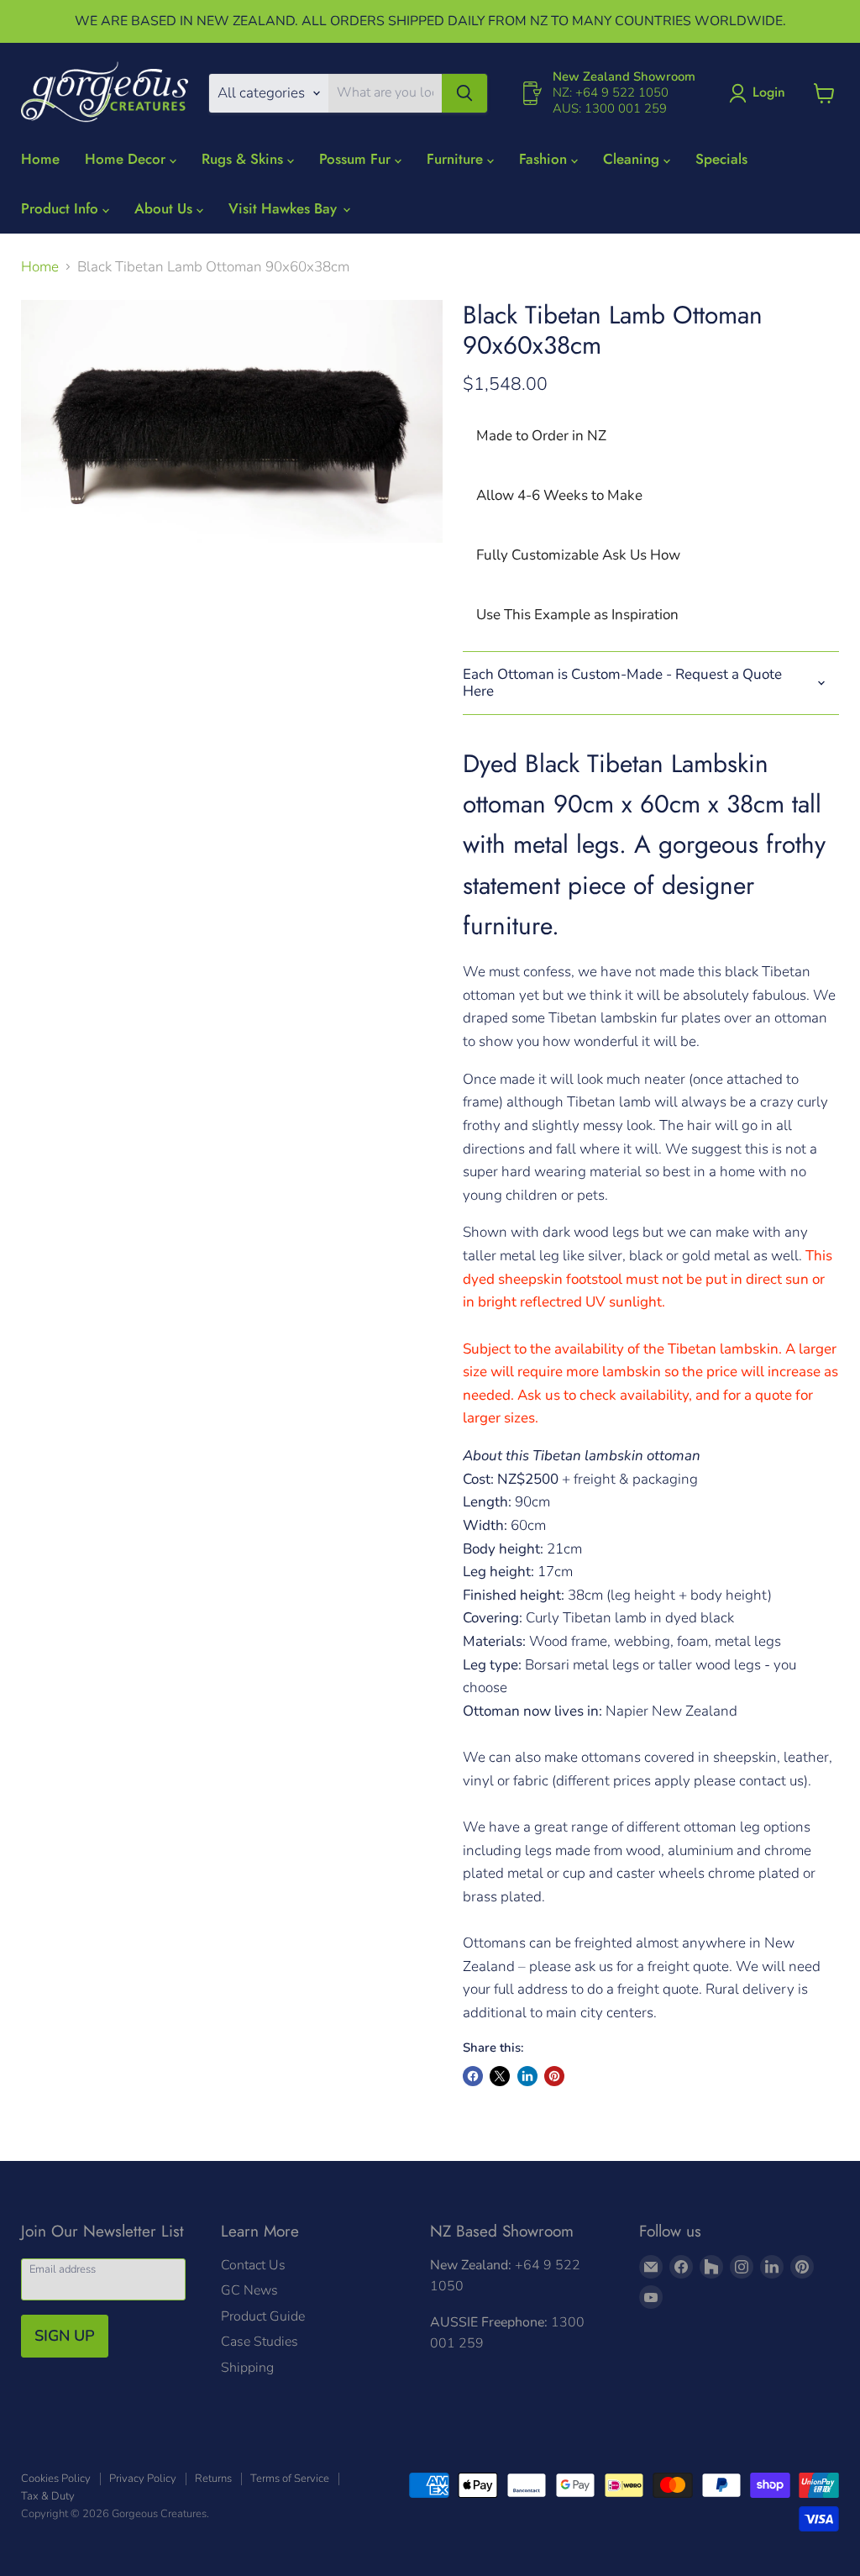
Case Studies (260, 2342)
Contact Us (253, 2265)
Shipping (247, 2368)
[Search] (464, 93)
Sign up (65, 2336)
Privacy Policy (143, 2479)
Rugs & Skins (244, 159)
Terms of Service (290, 2479)
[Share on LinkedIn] (527, 2076)
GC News (249, 2290)
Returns (213, 2479)
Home (40, 159)
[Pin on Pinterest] (554, 2076)
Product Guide (263, 2316)
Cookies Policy (56, 2479)
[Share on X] (500, 2076)
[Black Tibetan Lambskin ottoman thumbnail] (65, 586)
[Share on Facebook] (473, 2076)
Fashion (545, 159)
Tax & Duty (48, 2496)
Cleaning (633, 159)
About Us (165, 208)
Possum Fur (357, 159)
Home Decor (127, 159)
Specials (721, 159)
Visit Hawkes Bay (285, 208)
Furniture (457, 159)
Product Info (62, 208)
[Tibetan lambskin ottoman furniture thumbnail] (159, 586)
